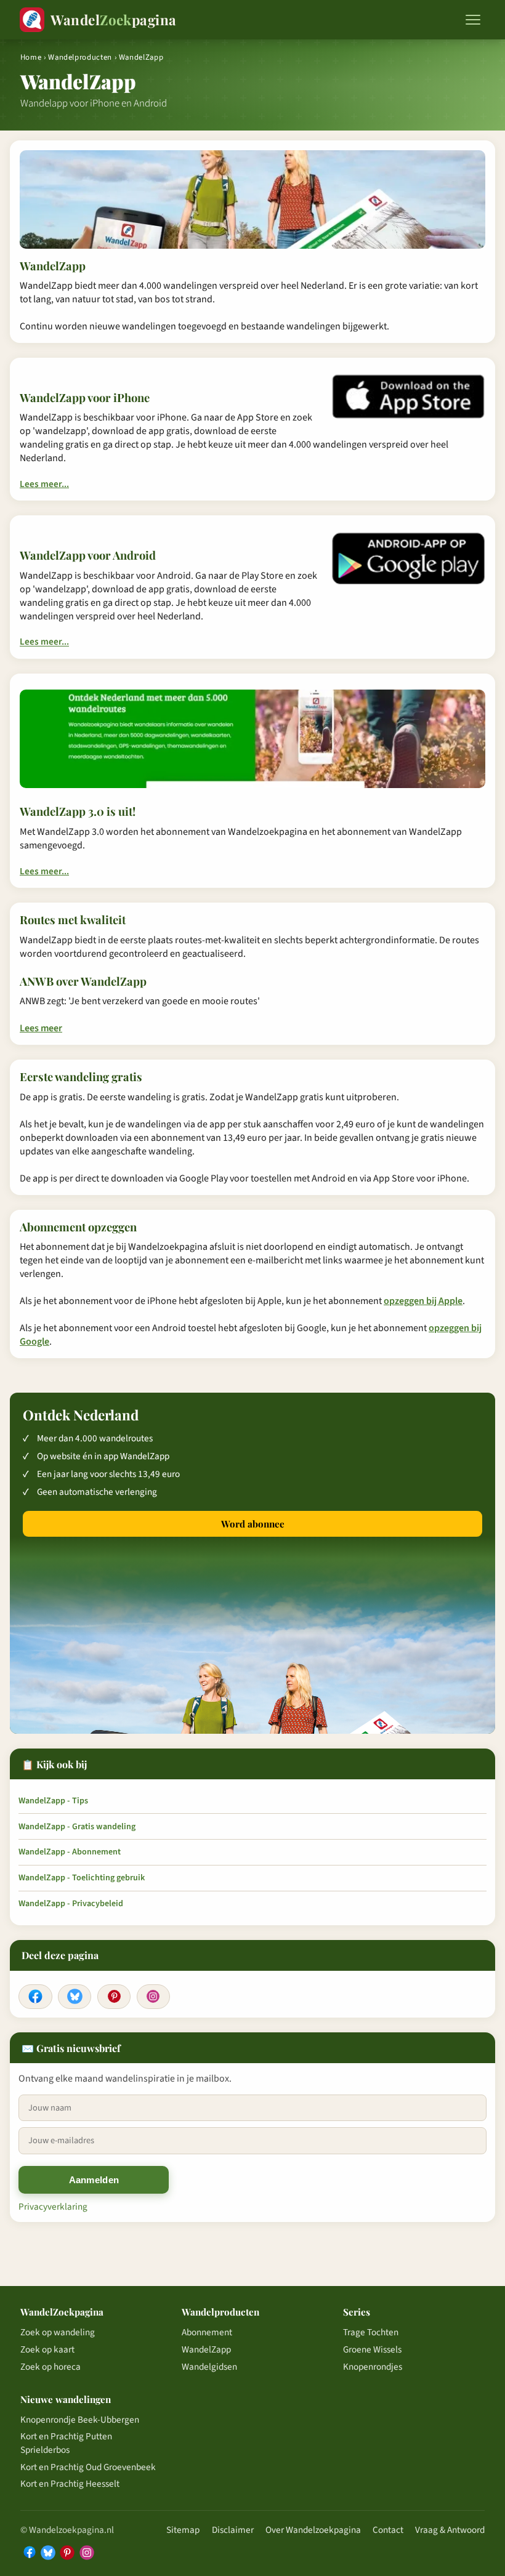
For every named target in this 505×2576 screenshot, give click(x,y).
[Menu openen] (473, 20)
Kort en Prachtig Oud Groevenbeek (88, 2467)
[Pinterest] (114, 1997)
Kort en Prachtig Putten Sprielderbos (66, 2443)
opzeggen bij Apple (423, 1301)
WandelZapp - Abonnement (70, 1852)
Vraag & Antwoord (450, 2530)
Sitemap (183, 2530)
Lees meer (41, 1028)
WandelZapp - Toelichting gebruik (82, 1878)
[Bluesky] (75, 1997)
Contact (388, 2530)
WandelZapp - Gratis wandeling (77, 1827)
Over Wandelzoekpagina (313, 2530)
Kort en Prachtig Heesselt (70, 2484)
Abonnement (207, 2332)
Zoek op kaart (47, 2349)
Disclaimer (233, 2530)
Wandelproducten (80, 57)
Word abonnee (253, 1524)
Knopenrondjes (373, 2367)
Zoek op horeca (50, 2367)
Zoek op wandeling (58, 2332)
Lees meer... (44, 484)
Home (31, 57)
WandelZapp (206, 2349)
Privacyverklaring (53, 2207)
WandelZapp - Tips (53, 1801)
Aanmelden (94, 2180)
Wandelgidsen (209, 2367)
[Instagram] (153, 1997)
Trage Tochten (371, 2332)
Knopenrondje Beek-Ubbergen (80, 2420)
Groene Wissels (372, 2349)
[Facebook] (35, 1997)
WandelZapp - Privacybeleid (71, 1904)
